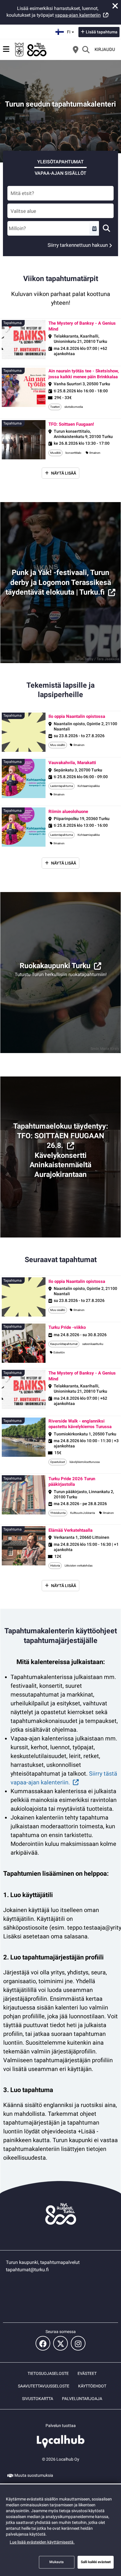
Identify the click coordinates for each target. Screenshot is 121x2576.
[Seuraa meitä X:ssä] (60, 2343)
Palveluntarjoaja (82, 2399)
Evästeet (87, 2373)
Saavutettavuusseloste (44, 2386)
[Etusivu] (31, 49)
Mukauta (57, 2562)
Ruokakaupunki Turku (55, 966)
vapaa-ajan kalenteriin (78, 15)
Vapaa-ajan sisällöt (60, 173)
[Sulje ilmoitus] (115, 6)
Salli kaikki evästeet (96, 2562)
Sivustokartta (38, 2399)
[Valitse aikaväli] (94, 228)
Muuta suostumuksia (34, 2475)
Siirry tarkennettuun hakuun (78, 245)
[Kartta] (75, 49)
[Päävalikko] (6, 49)
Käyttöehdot (92, 2386)
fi (71, 30)
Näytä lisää (64, 473)
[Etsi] (86, 49)
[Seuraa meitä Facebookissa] (43, 2343)
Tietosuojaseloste (48, 2373)
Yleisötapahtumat (60, 162)
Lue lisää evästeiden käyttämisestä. (42, 2542)
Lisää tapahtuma (102, 32)
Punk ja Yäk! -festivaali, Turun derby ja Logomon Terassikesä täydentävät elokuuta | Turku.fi (58, 582)
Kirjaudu (105, 49)
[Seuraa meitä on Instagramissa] (78, 2343)
